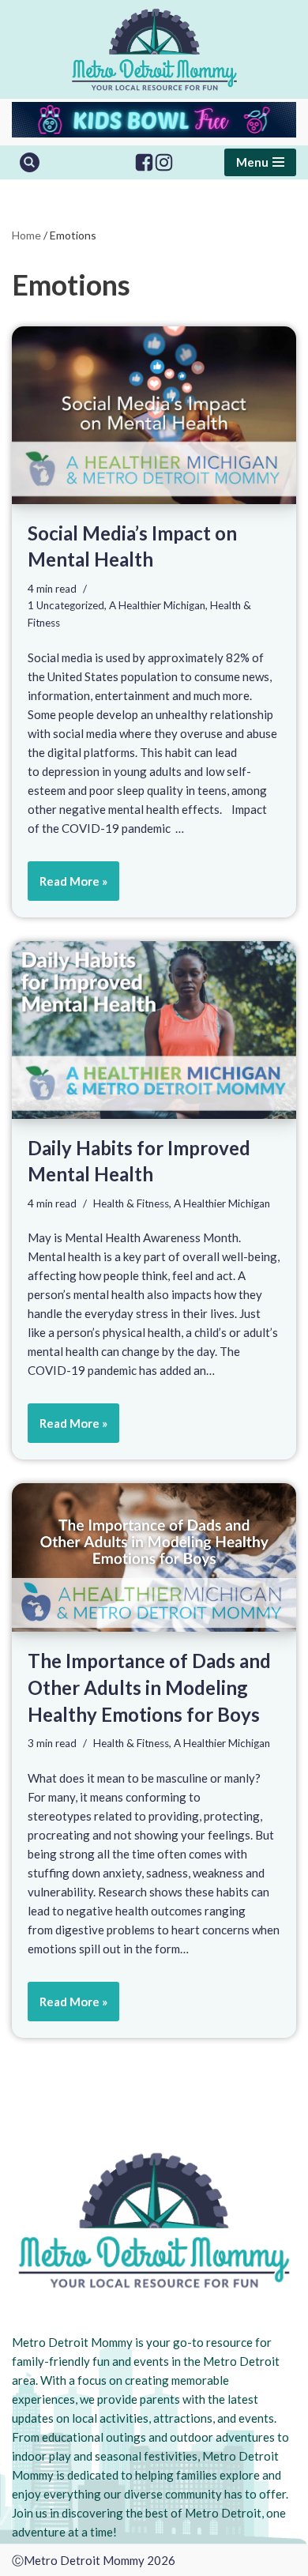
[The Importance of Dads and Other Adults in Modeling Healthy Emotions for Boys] (154, 1557)
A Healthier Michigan (157, 605)
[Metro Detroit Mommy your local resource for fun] (154, 49)
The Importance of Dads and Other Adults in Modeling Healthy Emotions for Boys (149, 1687)
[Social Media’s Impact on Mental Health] (154, 415)
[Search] (30, 162)
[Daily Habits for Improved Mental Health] (154, 1030)
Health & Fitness (131, 1203)
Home (26, 235)
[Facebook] (144, 162)
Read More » (68, 887)
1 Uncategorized (66, 605)
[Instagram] (164, 162)
